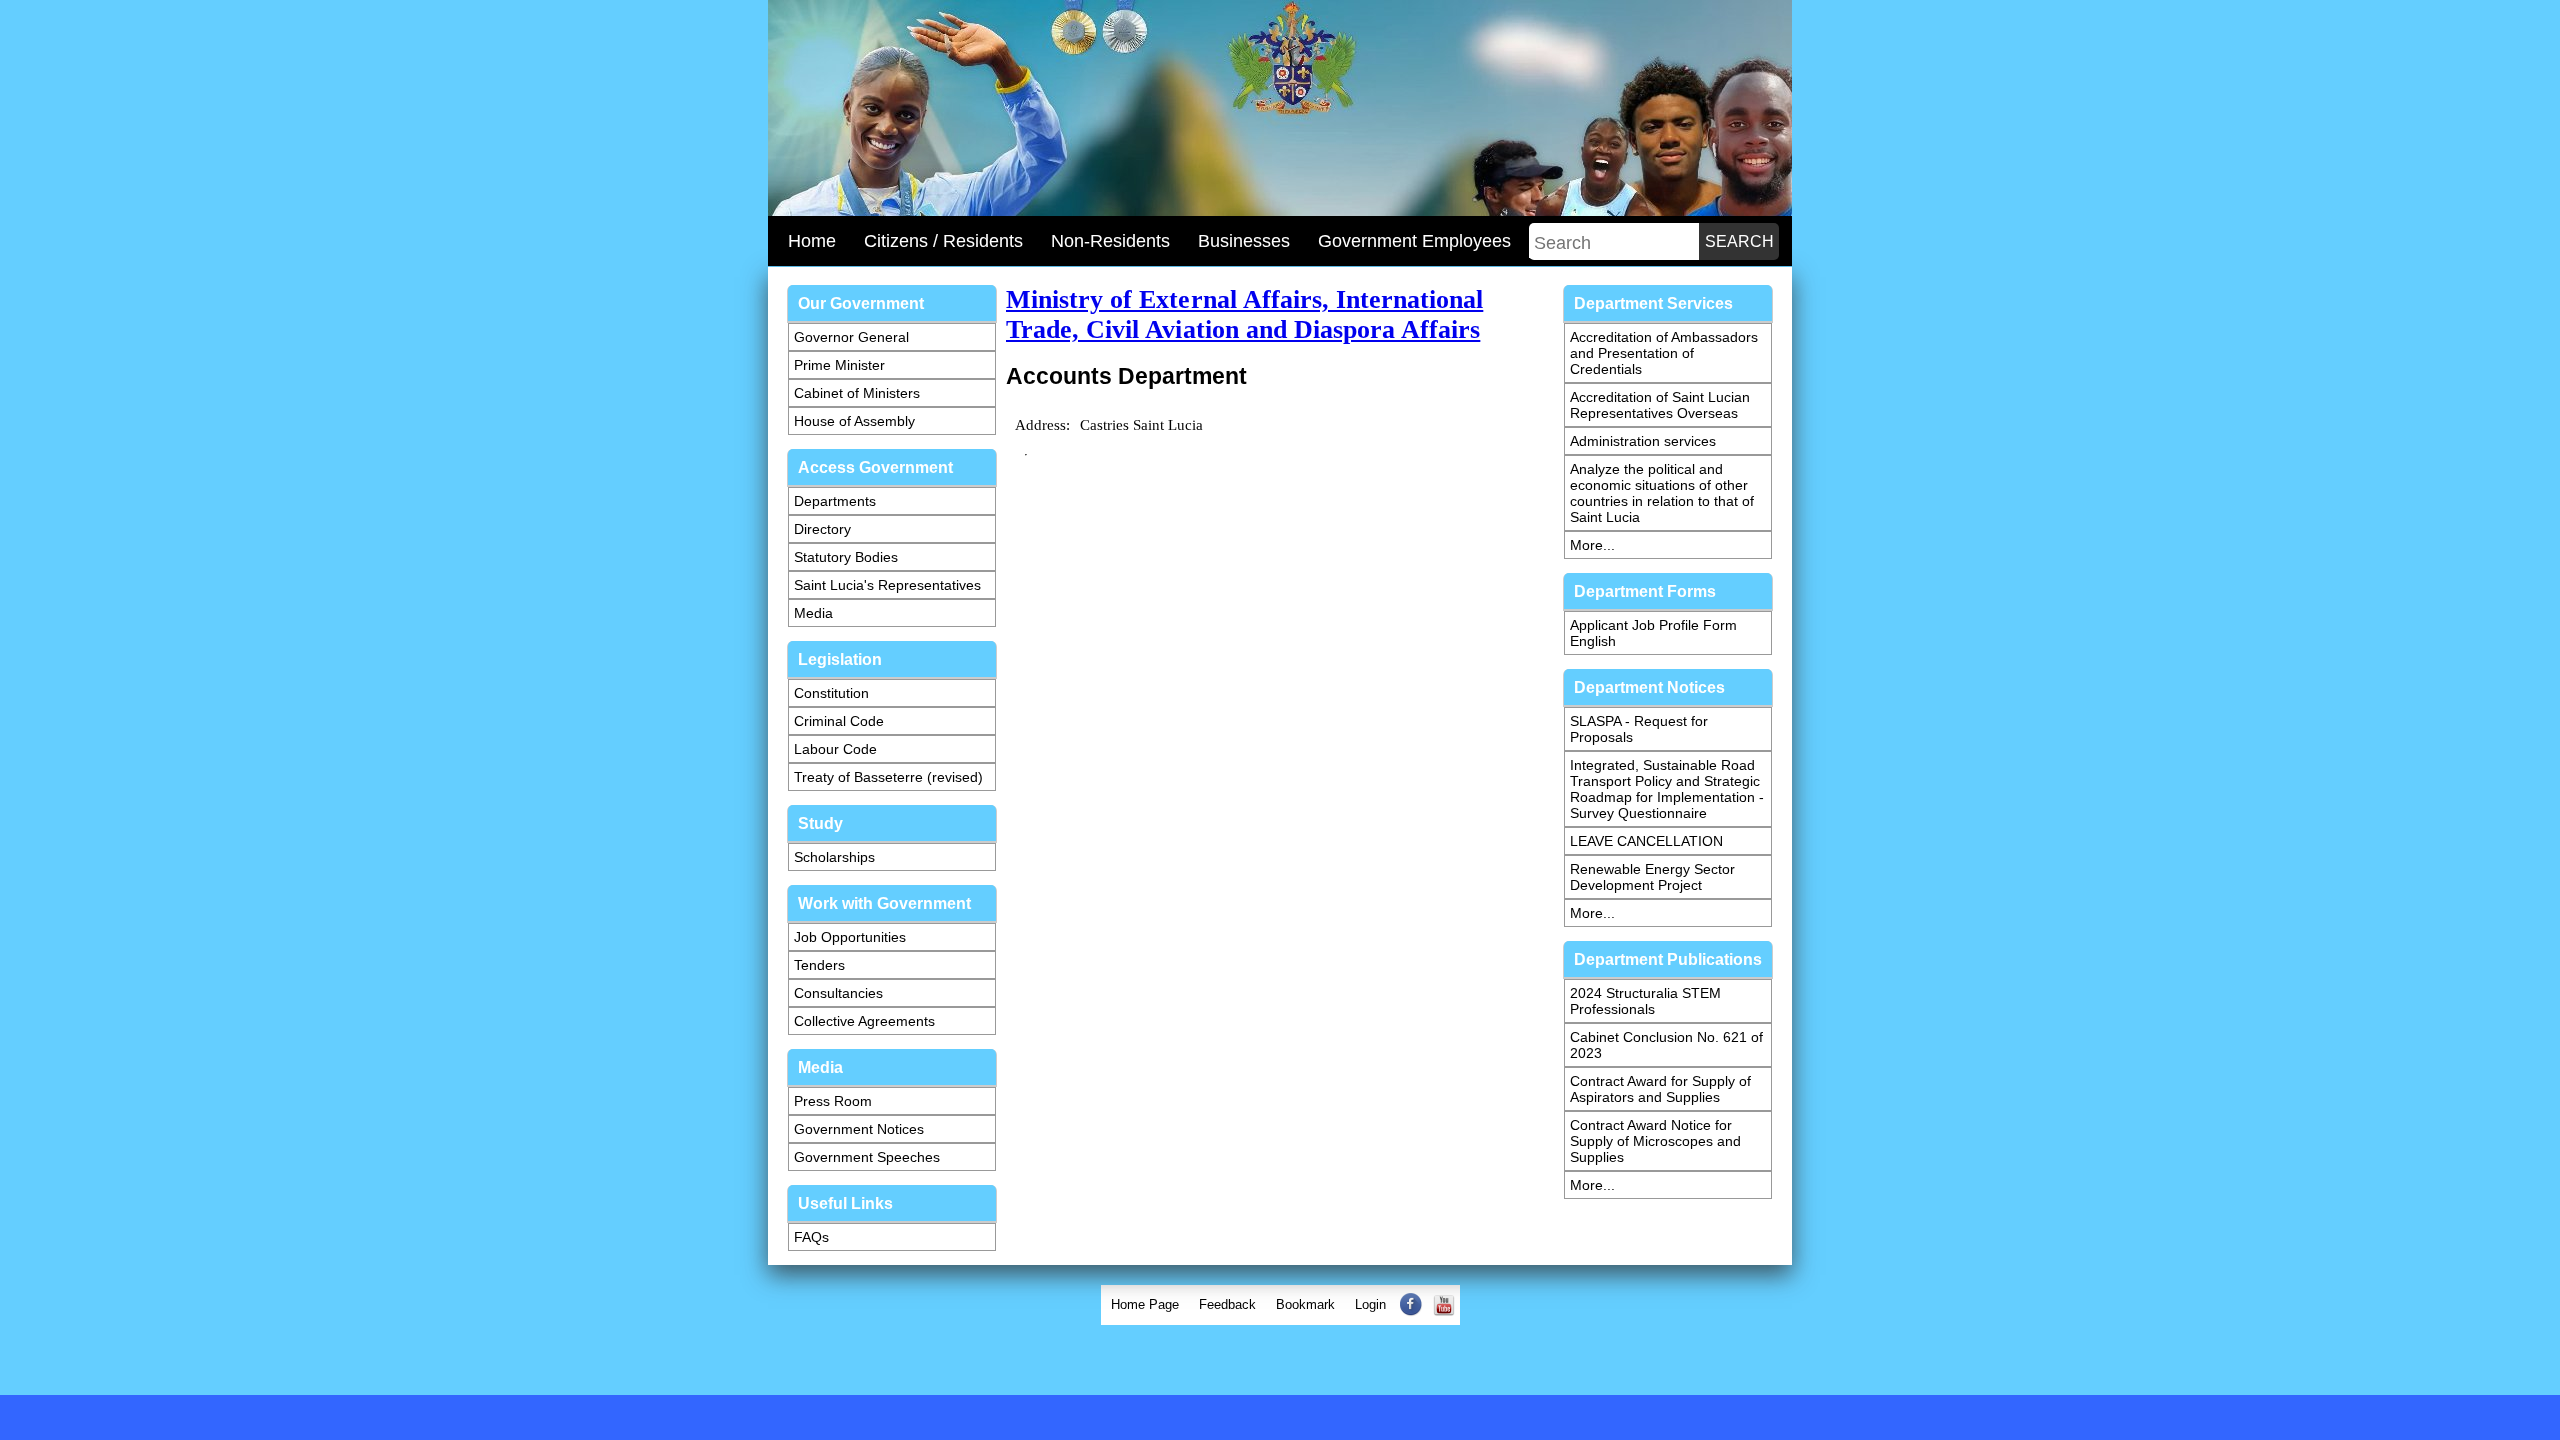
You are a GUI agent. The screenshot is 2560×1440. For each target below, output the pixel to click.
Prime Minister (839, 365)
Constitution (831, 693)
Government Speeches (867, 1157)
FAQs (811, 1237)
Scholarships (834, 857)
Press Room (833, 1101)
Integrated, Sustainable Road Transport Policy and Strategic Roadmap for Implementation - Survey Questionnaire (1667, 789)
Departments (835, 501)
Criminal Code (839, 721)
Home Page (1145, 1304)
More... (1592, 545)
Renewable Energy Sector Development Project (1652, 877)
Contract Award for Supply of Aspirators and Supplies (1660, 1089)
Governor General (851, 337)
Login (1370, 1304)
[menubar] (1280, 1305)
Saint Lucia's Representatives (887, 585)
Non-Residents (1110, 241)
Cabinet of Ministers (857, 393)
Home (812, 241)
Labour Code (835, 749)
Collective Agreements (864, 1021)
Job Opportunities (850, 937)
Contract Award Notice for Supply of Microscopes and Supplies (1655, 1141)
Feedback (1227, 1304)
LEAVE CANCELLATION (1646, 841)
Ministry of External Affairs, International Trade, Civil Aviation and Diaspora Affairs (1244, 314)
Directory (822, 529)
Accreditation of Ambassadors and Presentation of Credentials (1664, 353)
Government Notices (859, 1129)
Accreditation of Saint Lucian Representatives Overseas (1660, 405)
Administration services (1643, 441)
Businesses (1244, 241)
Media (813, 613)
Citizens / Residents (943, 241)
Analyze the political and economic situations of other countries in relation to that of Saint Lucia (1662, 493)
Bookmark (1305, 1304)
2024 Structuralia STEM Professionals (1645, 1001)
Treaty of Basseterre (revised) (888, 777)
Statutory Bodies (846, 557)
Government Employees (1414, 241)
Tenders (819, 965)
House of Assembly (854, 421)
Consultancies (838, 993)
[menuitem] (1145, 1305)
